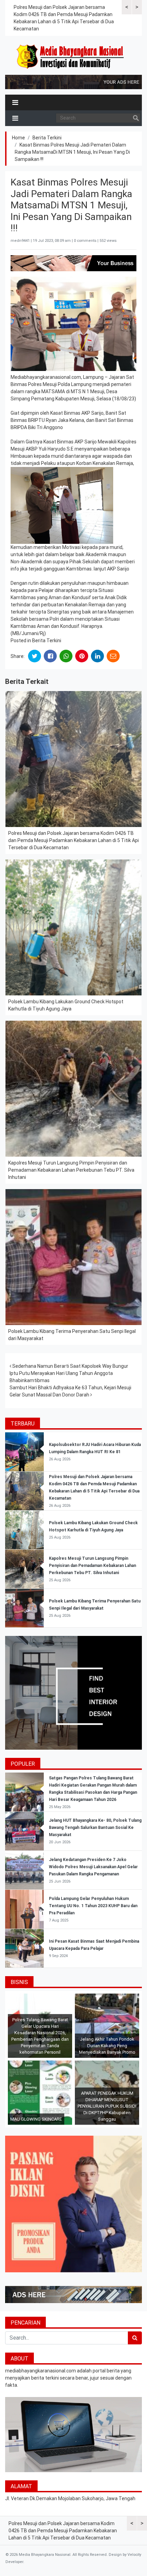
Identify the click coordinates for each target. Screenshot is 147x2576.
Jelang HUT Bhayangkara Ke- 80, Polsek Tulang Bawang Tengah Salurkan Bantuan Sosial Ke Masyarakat (95, 1828)
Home (18, 138)
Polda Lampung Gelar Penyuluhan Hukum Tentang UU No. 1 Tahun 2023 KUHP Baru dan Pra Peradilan (93, 1906)
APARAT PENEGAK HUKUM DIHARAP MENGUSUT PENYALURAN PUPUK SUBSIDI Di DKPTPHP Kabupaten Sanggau (107, 2106)
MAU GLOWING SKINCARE (36, 2119)
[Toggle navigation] (15, 102)
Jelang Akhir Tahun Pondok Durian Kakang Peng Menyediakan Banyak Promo (107, 2046)
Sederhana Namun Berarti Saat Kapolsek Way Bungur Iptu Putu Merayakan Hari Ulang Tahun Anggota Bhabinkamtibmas (69, 1373)
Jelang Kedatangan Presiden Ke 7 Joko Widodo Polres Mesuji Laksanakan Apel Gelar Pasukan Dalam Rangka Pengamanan (93, 1867)
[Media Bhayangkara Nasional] (71, 57)
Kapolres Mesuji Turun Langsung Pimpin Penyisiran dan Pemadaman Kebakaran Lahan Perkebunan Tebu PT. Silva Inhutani (71, 1170)
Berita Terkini (47, 138)
